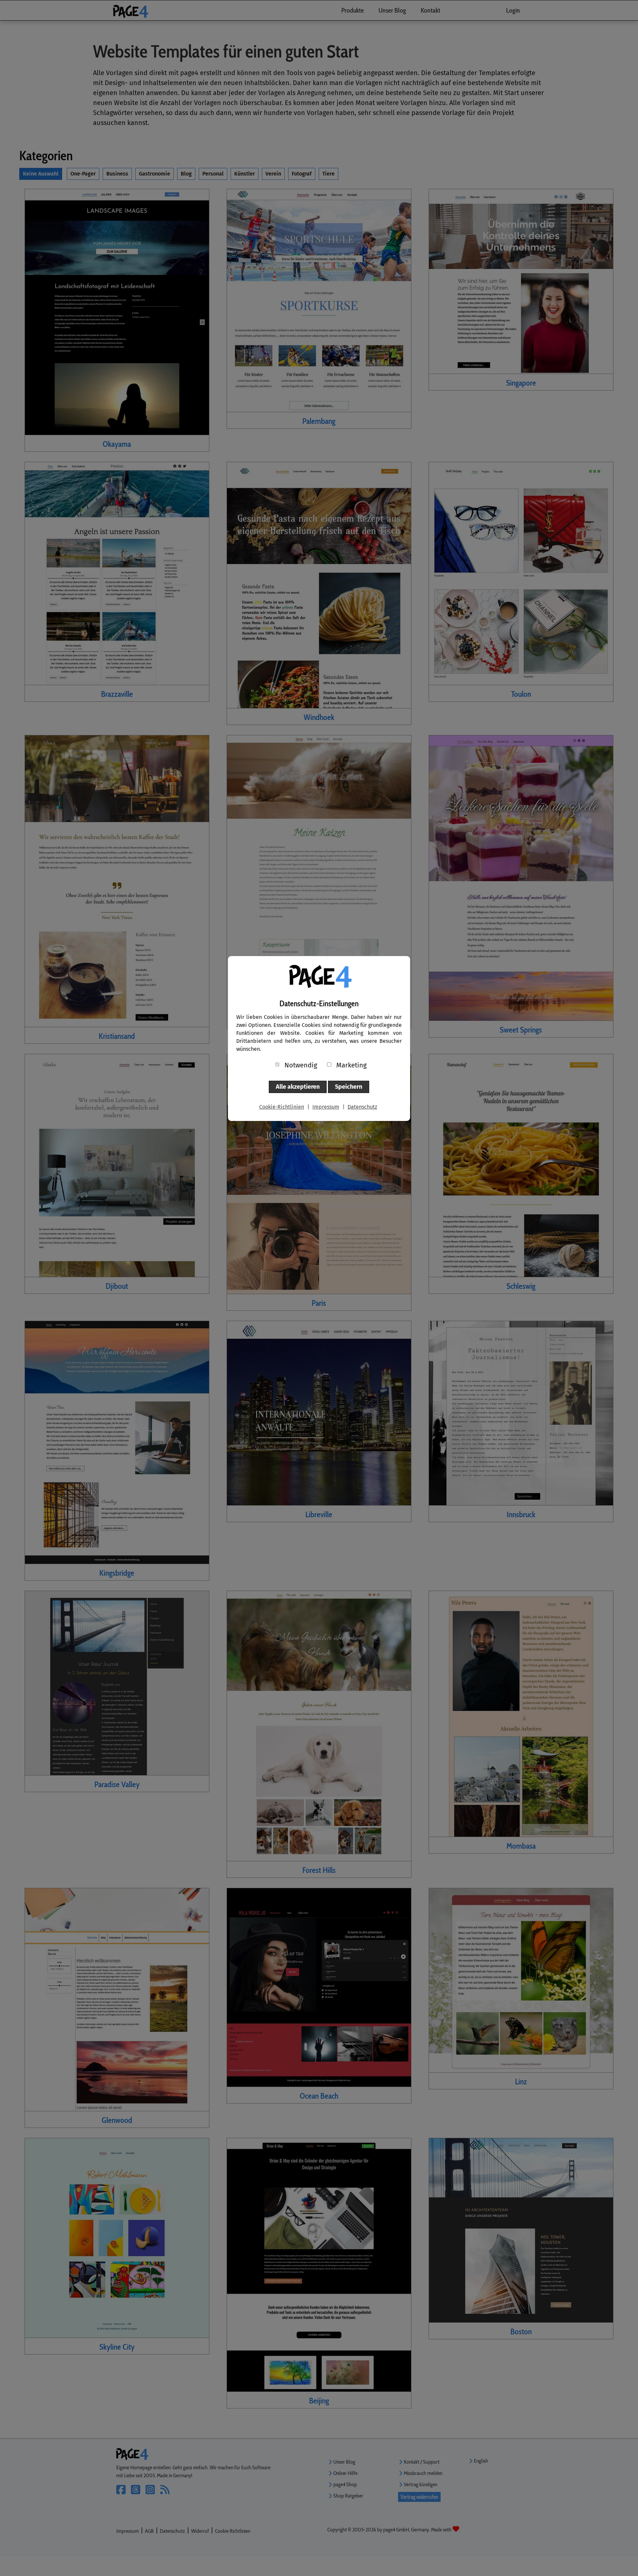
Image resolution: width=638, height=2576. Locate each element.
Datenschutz (362, 1107)
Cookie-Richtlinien (282, 1107)
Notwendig (301, 1065)
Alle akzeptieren (298, 1087)
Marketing (351, 1065)
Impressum (326, 1107)
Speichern (349, 1087)
